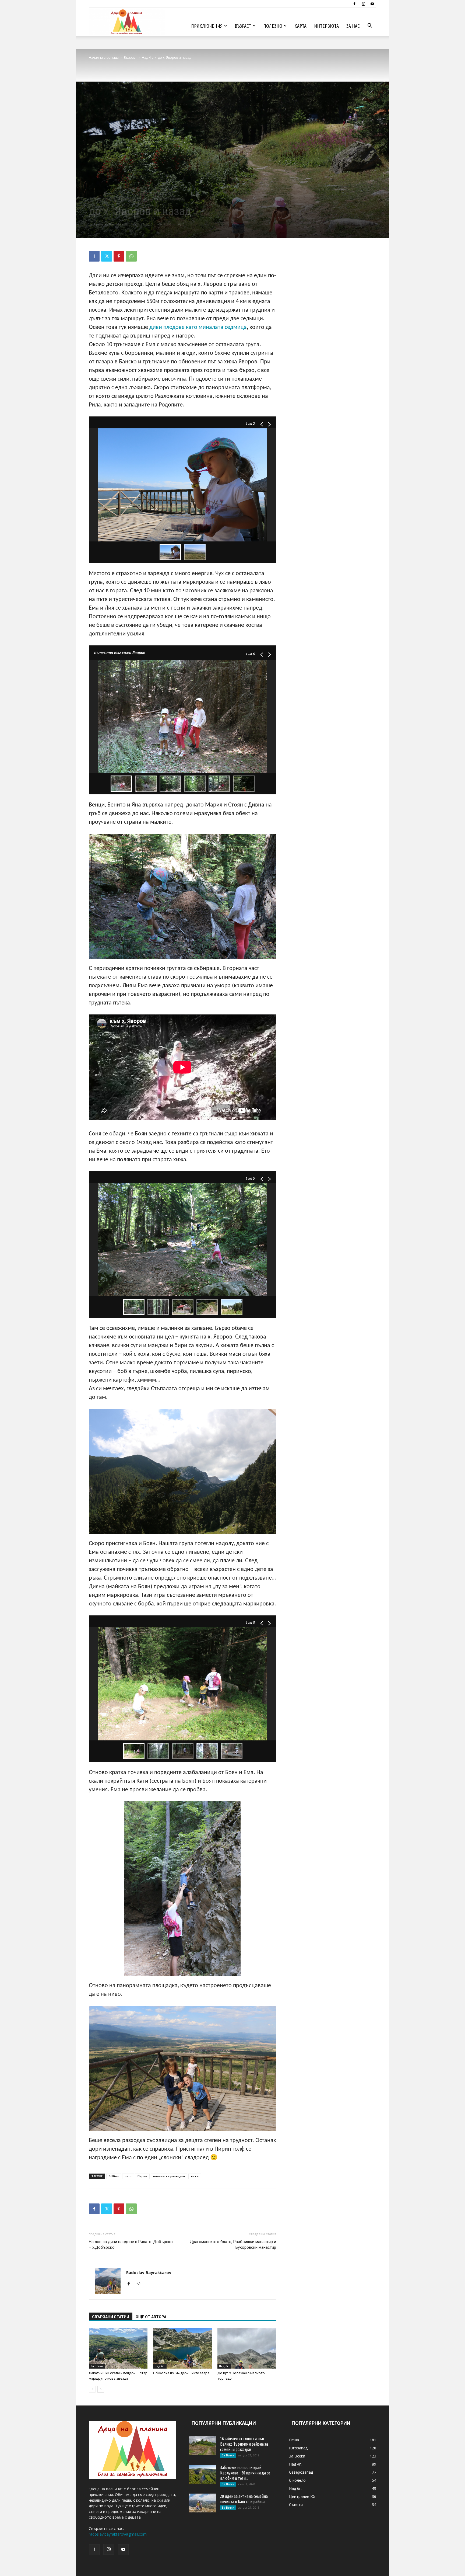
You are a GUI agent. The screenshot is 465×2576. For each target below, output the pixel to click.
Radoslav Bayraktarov (111, 224)
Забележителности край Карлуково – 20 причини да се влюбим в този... (245, 2473)
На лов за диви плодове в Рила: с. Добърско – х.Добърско (131, 2245)
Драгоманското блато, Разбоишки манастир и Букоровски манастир (233, 2245)
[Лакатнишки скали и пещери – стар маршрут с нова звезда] (118, 2348)
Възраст (243, 26)
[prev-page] (92, 2389)
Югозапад (177, 199)
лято (128, 2176)
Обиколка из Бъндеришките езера (181, 2373)
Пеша (146, 199)
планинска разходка (169, 2176)
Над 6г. (160, 2366)
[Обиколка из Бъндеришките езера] (182, 2348)
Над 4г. (147, 58)
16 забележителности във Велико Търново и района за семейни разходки (244, 2444)
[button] (370, 26)
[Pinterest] (119, 256)
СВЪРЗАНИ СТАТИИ (111, 2317)
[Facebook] (354, 4)
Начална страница (104, 58)
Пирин (142, 2176)
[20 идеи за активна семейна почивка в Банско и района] (202, 2503)
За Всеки (97, 2366)
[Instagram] (363, 4)
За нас (353, 26)
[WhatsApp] (131, 256)
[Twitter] (107, 256)
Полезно (273, 26)
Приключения (207, 26)
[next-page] (101, 2389)
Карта (300, 26)
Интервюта (326, 26)
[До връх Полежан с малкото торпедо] (247, 2348)
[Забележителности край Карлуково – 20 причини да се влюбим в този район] (202, 2474)
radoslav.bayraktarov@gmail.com (118, 2534)
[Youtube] (372, 4)
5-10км (114, 2176)
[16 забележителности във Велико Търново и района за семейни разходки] (202, 2445)
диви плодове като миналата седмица (198, 327)
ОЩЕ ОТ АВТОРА (151, 2317)
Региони (160, 199)
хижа (195, 2176)
